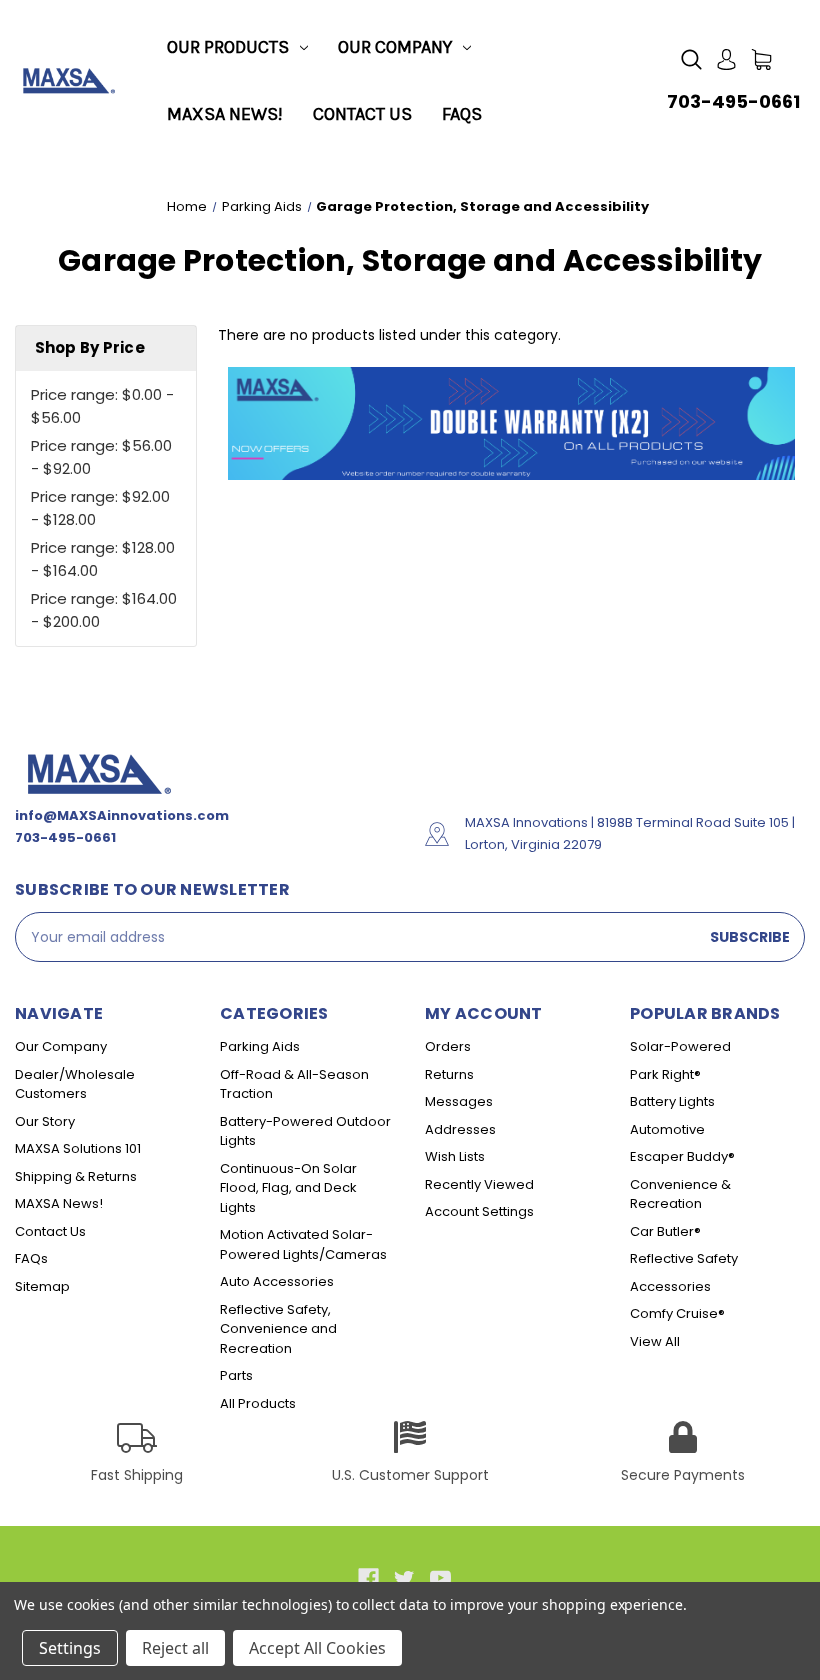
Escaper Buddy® (682, 1156)
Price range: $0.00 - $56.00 (102, 406)
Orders (448, 1046)
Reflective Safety (684, 1258)
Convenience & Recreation (680, 1194)
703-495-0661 (733, 101)
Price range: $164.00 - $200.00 (104, 610)
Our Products (228, 47)
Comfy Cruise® (677, 1313)
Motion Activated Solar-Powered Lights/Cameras (303, 1244)
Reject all (175, 1648)
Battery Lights (672, 1101)
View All (655, 1341)
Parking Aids (260, 1046)
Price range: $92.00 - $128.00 (100, 508)
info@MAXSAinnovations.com (122, 815)
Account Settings (479, 1211)
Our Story (45, 1121)
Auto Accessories (277, 1281)
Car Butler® (665, 1231)
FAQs (462, 114)
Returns (449, 1074)
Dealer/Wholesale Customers (75, 1084)
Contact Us (362, 114)
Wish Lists (455, 1156)
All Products (258, 1403)
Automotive (667, 1129)
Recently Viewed (479, 1184)
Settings (70, 1648)
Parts (236, 1375)
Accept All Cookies (317, 1648)
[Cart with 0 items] (761, 59)
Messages (459, 1101)
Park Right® (665, 1074)
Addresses (460, 1129)
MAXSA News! (225, 114)
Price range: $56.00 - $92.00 (101, 457)
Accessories (670, 1286)
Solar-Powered (680, 1046)
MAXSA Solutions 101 (78, 1148)
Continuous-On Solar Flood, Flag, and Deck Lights (288, 1188)
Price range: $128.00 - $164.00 (103, 559)
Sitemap (42, 1286)
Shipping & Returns (76, 1176)
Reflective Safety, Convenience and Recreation (278, 1329)
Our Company (395, 47)
